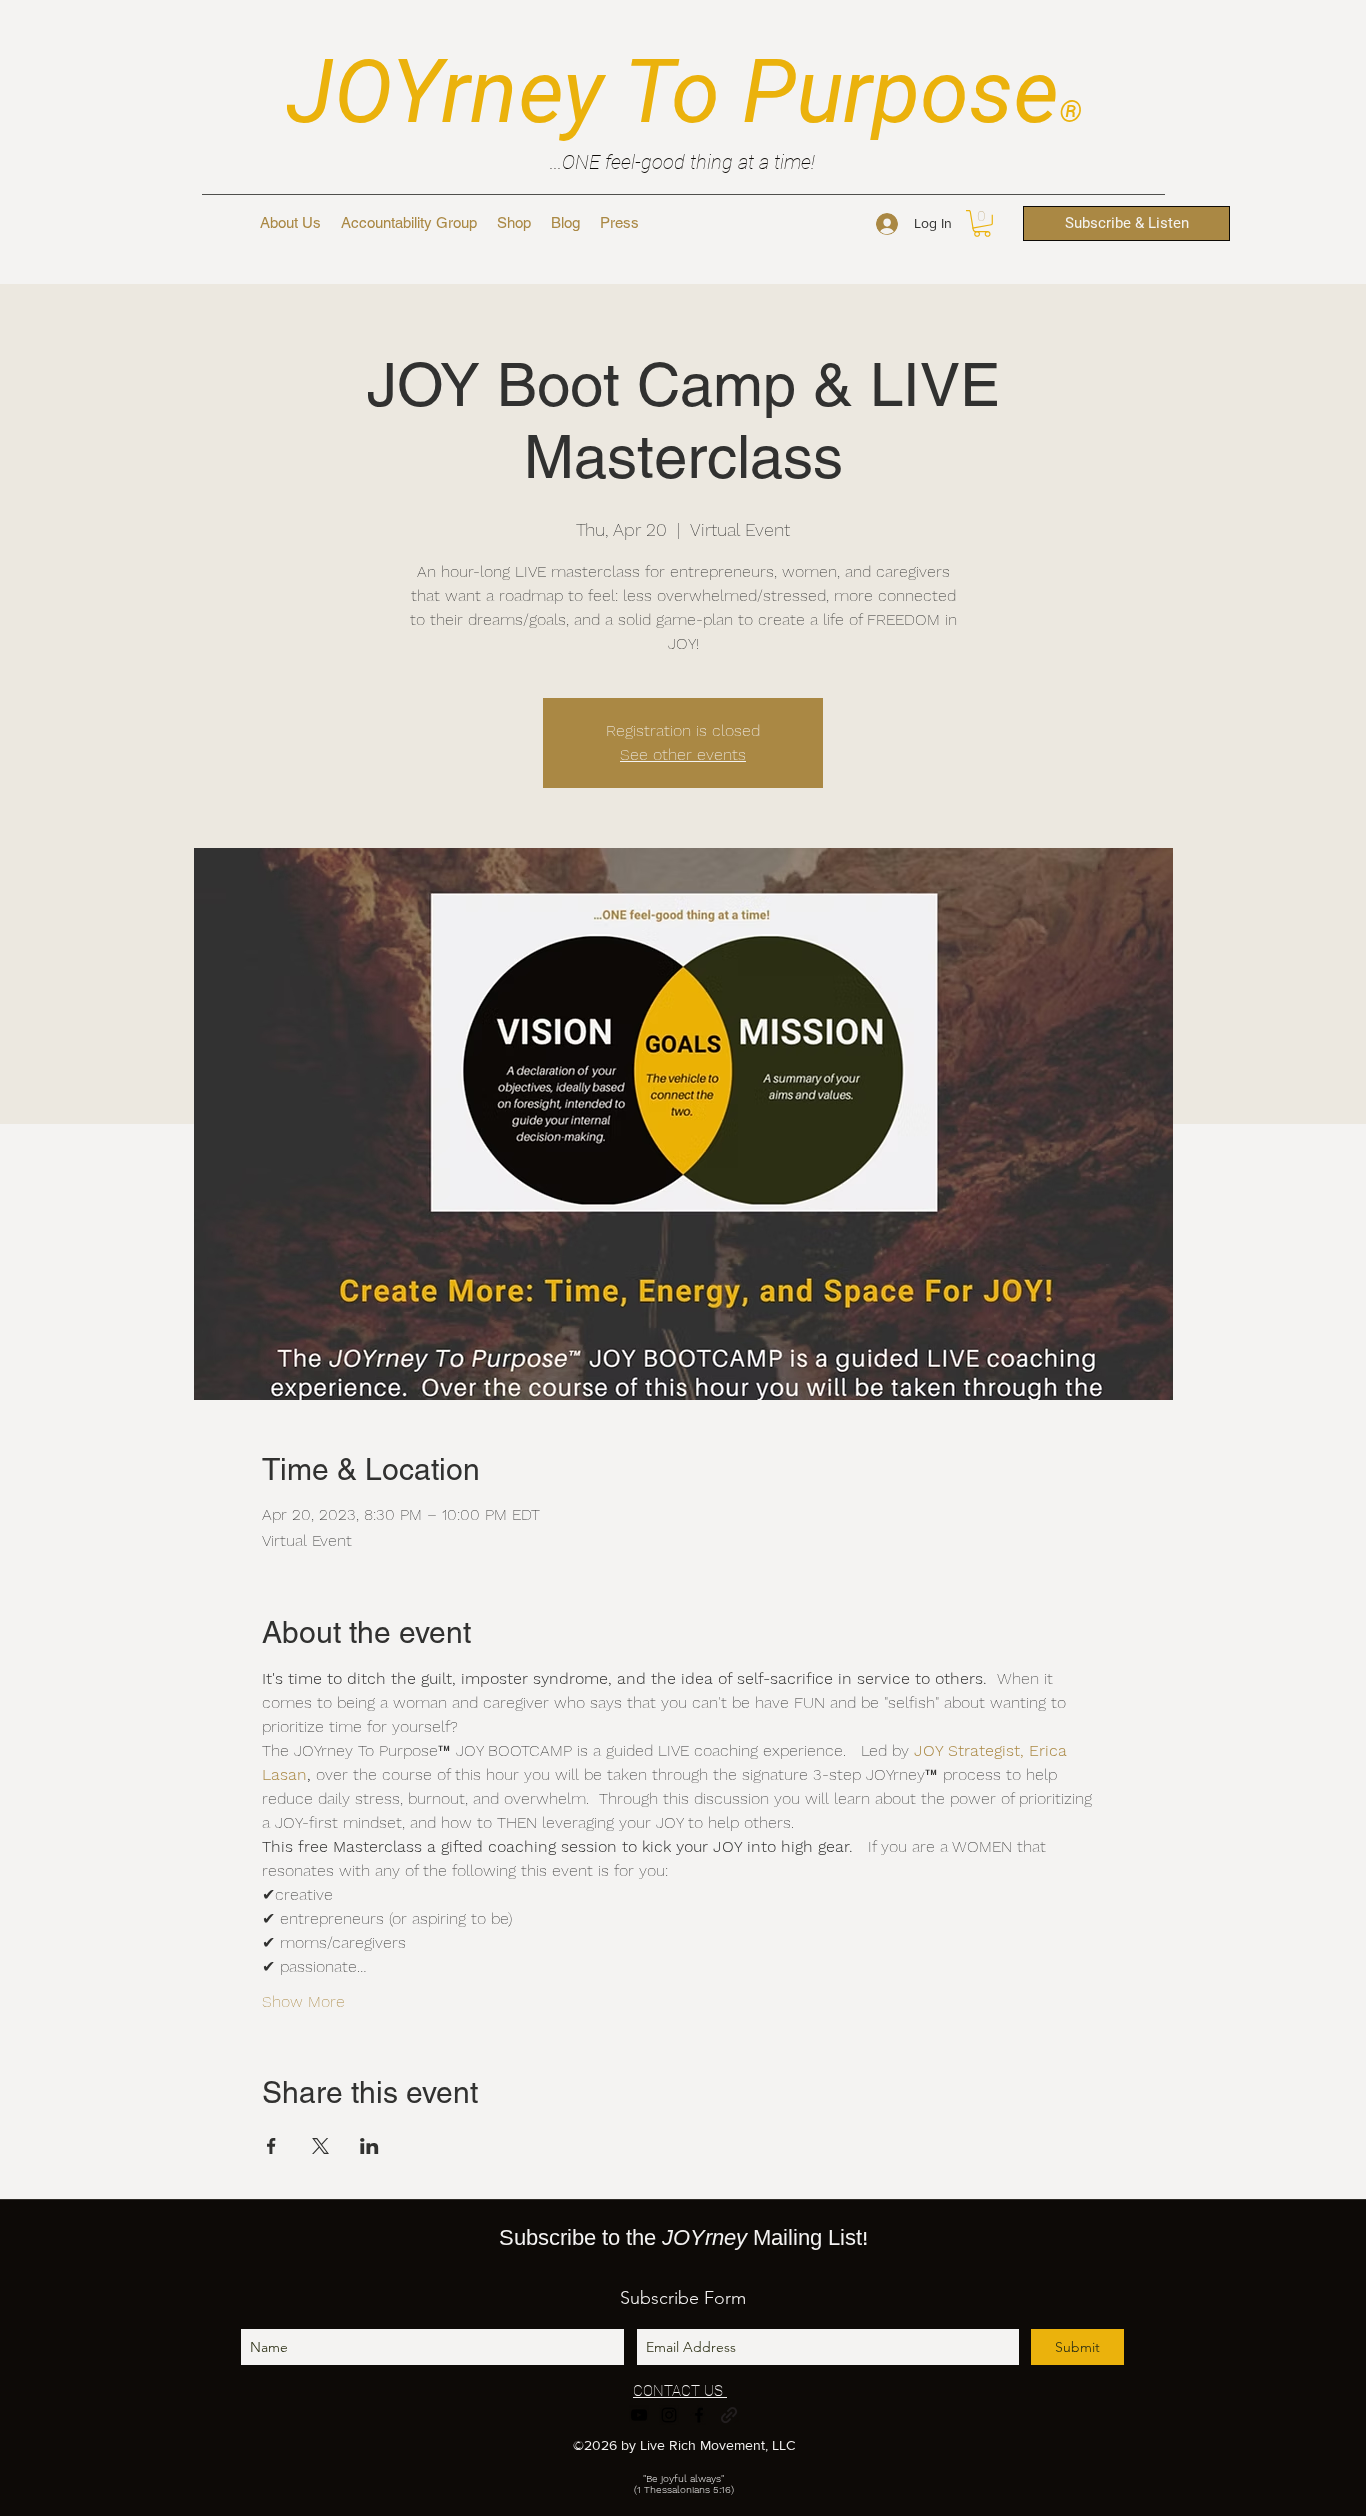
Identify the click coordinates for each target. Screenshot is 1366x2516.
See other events (683, 754)
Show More (303, 2001)
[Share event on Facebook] (271, 2146)
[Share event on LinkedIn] (369, 2146)
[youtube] (639, 2415)
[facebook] (699, 2415)
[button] (982, 223)
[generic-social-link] (729, 2415)
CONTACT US (680, 2391)
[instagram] (669, 2415)
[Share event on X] (320, 2146)
